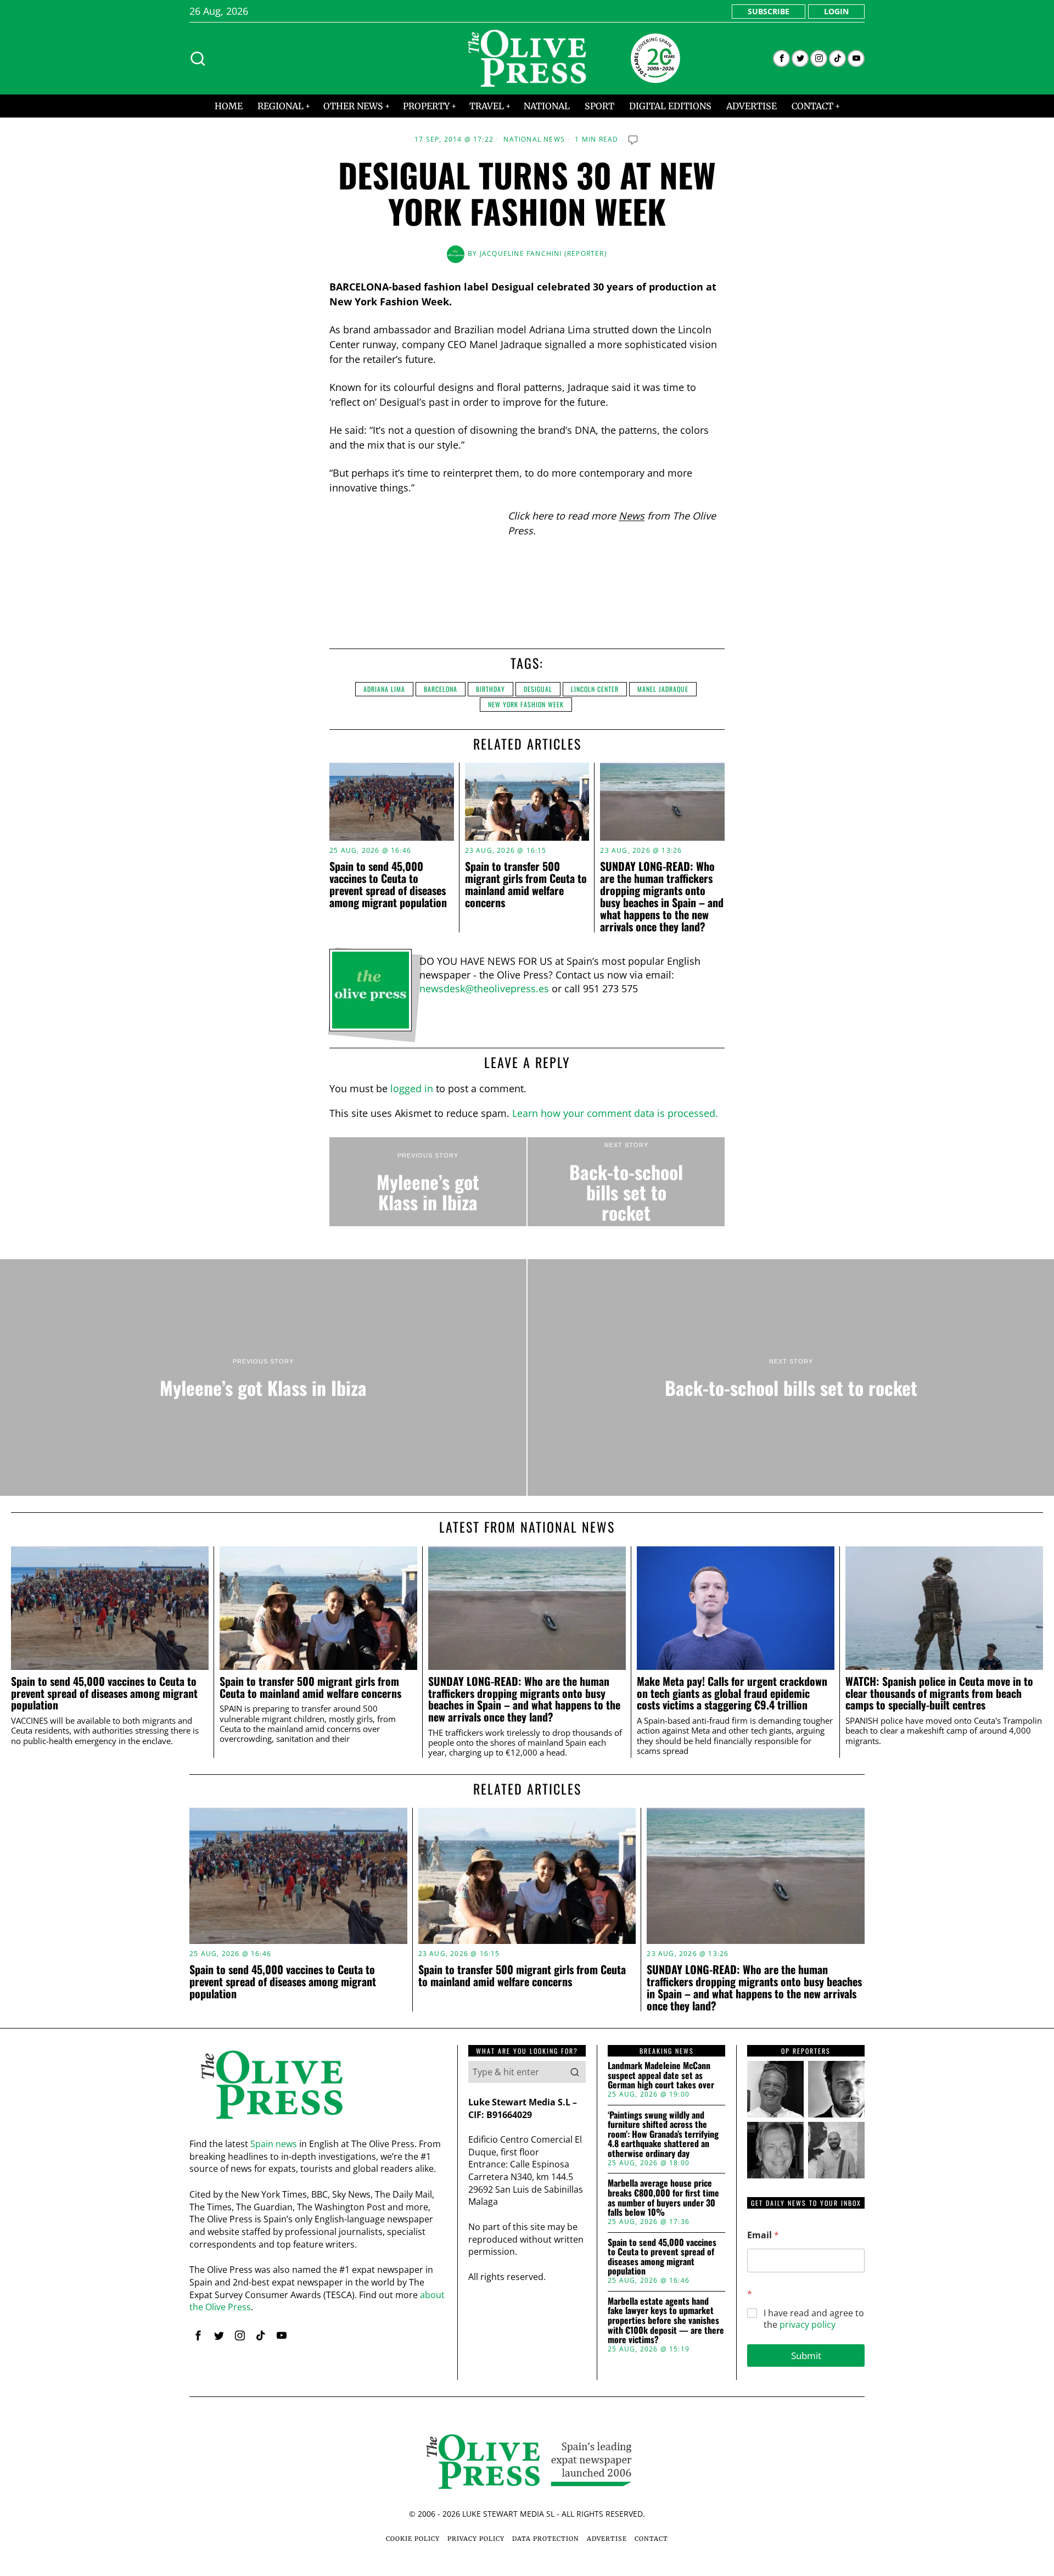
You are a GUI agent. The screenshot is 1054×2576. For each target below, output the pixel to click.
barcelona (441, 689)
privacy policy (808, 2324)
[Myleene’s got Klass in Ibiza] (428, 1182)
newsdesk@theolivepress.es (484, 988)
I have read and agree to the (814, 2319)
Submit (806, 2356)
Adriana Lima (384, 689)
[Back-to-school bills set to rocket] (626, 1182)
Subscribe (769, 11)
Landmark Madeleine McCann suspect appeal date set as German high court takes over (661, 2075)
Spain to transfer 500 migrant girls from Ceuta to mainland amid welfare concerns (526, 884)
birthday (490, 689)
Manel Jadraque (663, 689)
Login (836, 11)
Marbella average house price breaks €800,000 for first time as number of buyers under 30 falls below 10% (663, 2198)
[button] (575, 2072)
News (632, 516)
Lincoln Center (595, 689)
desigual (538, 689)
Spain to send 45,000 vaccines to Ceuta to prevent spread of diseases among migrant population (388, 884)
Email (763, 2235)
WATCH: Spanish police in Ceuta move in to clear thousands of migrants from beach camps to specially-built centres (939, 1693)
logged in (412, 1088)
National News (534, 139)
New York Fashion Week (526, 704)
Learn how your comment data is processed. (615, 1113)
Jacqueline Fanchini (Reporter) (543, 253)
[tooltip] (781, 58)
